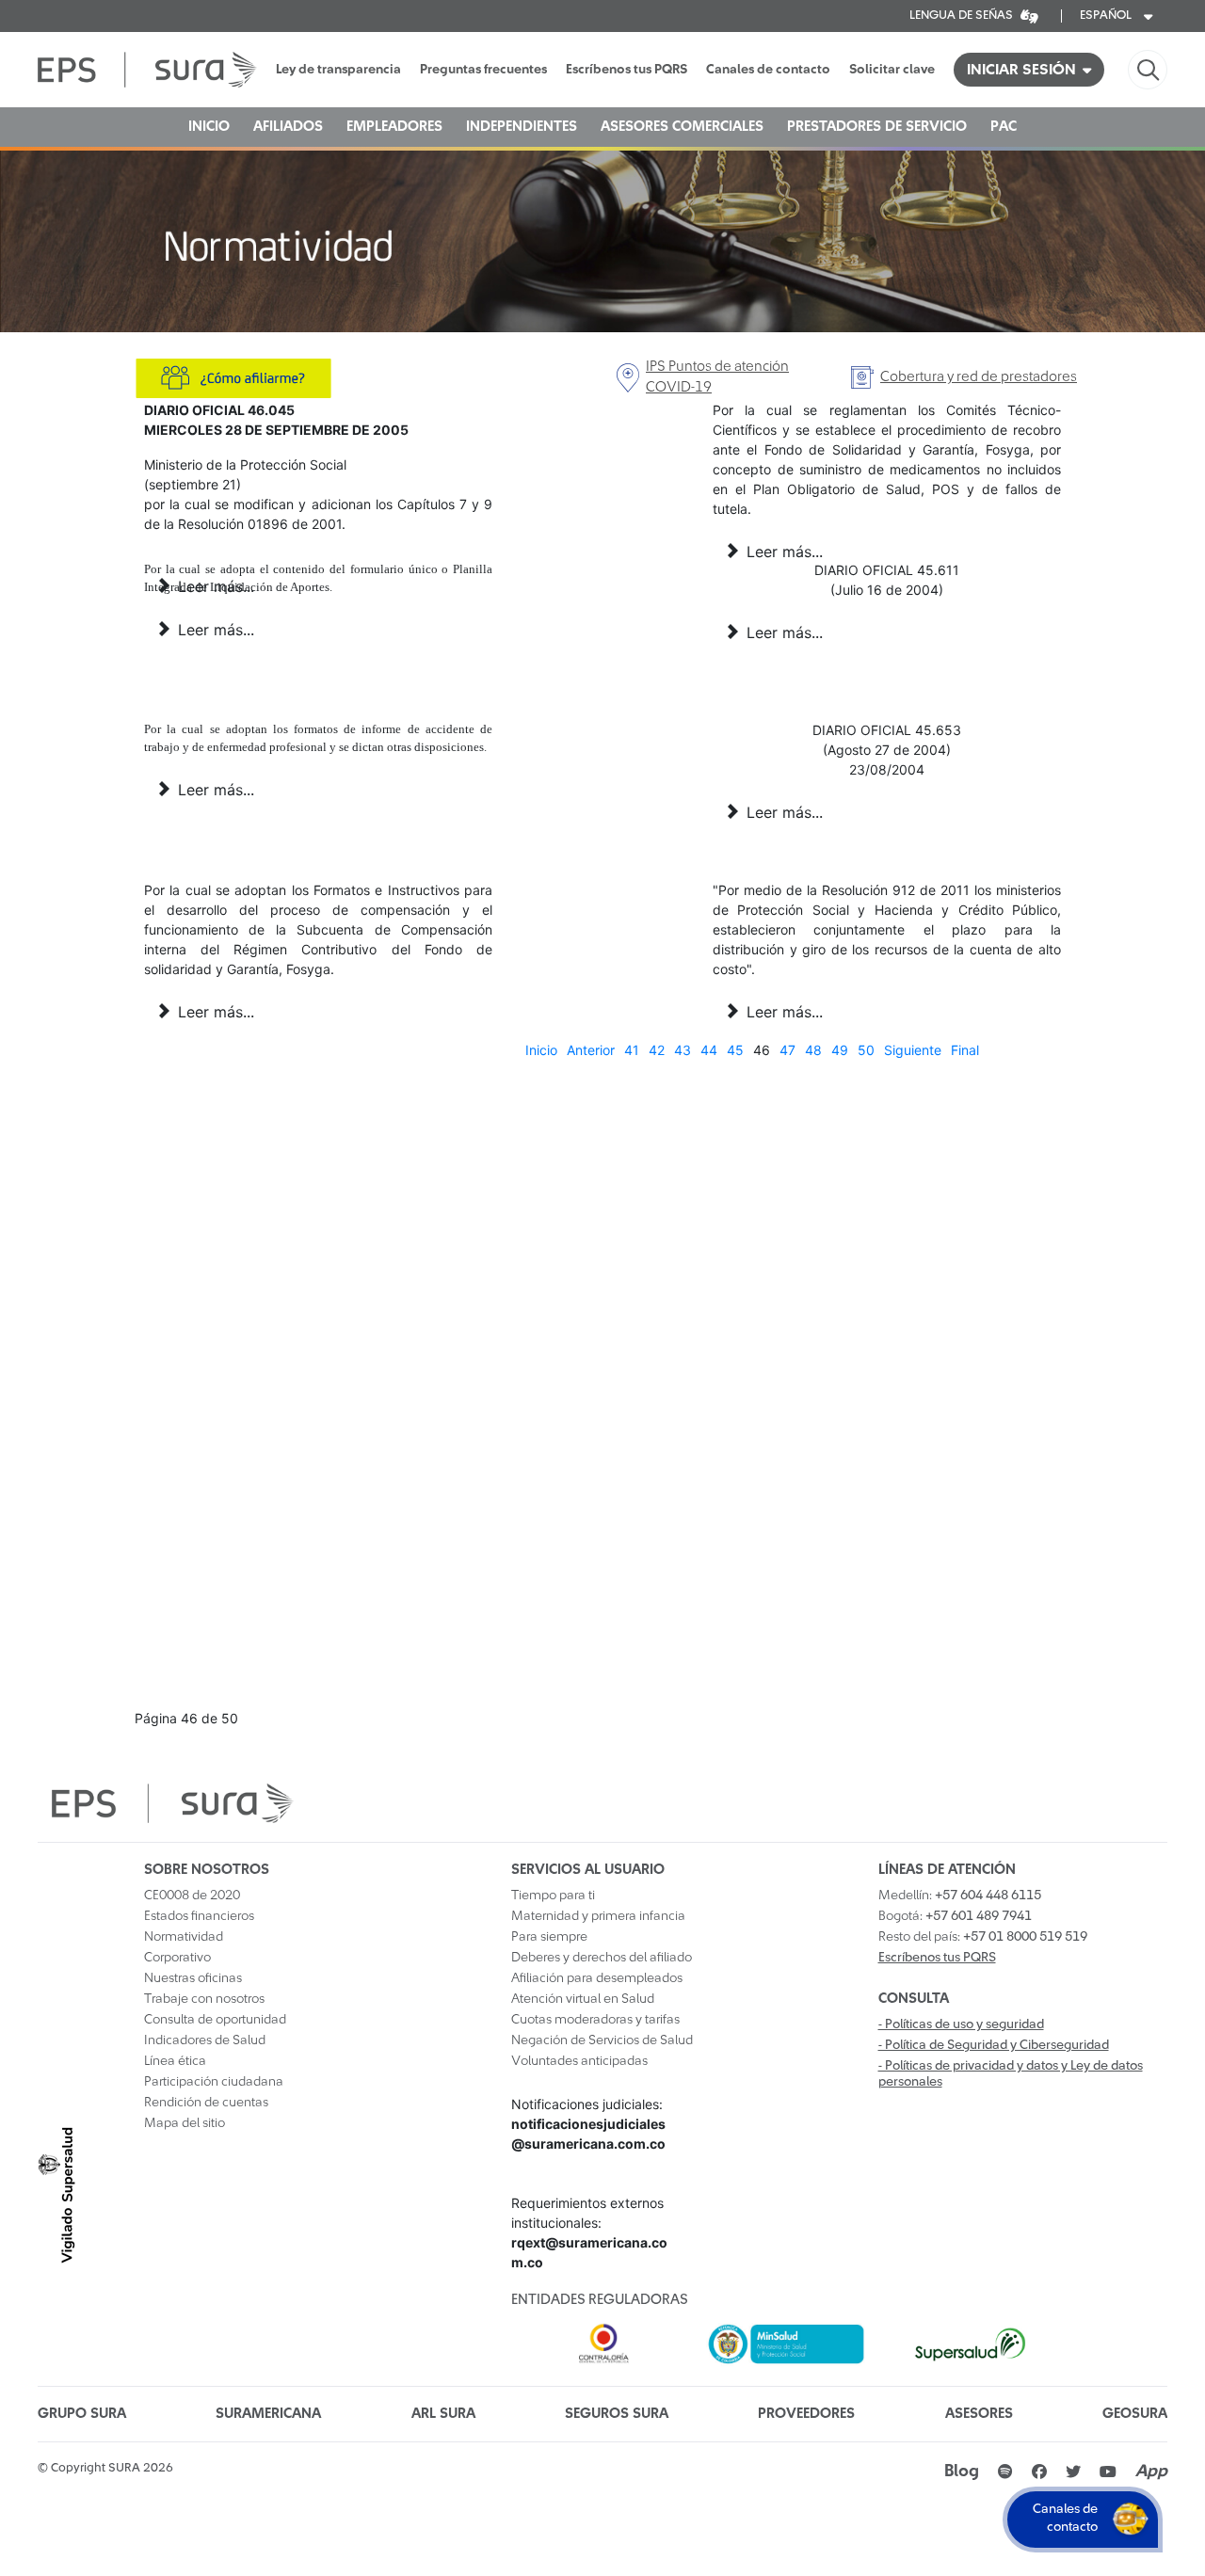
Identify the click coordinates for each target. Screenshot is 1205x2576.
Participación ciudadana (214, 2082)
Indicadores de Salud (205, 2040)
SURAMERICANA (268, 2414)
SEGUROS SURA (617, 2414)
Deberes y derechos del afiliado (602, 1958)
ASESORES (979, 2414)
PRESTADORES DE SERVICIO (877, 127)
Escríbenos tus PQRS (627, 70)
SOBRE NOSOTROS (207, 1870)
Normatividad (184, 1937)
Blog (962, 2472)
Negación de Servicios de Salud (602, 2040)
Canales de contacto (768, 70)
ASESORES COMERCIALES (682, 127)
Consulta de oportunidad (215, 2020)
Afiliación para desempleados (597, 1978)
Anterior (591, 1050)
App (1151, 2472)
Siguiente (913, 1050)
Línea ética (175, 2061)
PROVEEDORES (806, 2414)
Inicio (541, 1050)
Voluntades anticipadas (579, 2061)
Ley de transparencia (338, 70)
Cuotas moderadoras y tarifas (595, 2020)
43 (683, 1050)
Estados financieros (199, 1916)
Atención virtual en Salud (583, 1999)
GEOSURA (1135, 2414)
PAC (1004, 127)
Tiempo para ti (553, 1896)
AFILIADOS (288, 127)
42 (657, 1050)
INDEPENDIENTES (522, 127)
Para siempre (549, 1937)
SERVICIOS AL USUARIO (588, 1870)
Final (965, 1050)
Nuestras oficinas (193, 1978)
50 (866, 1050)
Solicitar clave (892, 70)
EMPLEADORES (394, 127)
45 (735, 1050)
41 (632, 1050)
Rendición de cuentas (206, 2103)
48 (813, 1050)
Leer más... (782, 552)
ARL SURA (443, 2414)
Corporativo (177, 1958)
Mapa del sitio (185, 2123)
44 (709, 1050)
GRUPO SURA (82, 2414)
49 (840, 1050)
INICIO (209, 127)
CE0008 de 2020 (192, 1896)
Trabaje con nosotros (204, 1999)
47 (787, 1050)
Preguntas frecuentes (483, 70)
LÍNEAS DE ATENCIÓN (947, 1870)
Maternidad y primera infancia (598, 1916)
